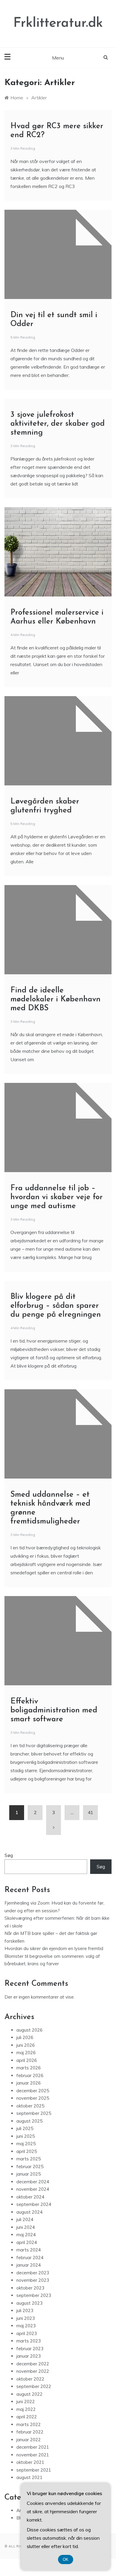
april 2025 (27, 2151)
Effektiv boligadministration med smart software (54, 1710)
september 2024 (34, 2204)
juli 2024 (25, 2219)
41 (90, 1812)
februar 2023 (30, 2349)
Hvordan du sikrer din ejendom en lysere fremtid (54, 1948)
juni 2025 (26, 2136)
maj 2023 (26, 2326)
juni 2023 (26, 2318)
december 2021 (33, 2447)
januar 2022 (29, 2440)
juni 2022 (26, 2402)
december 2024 (33, 2182)
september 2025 (34, 2113)
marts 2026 (29, 2068)
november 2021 (33, 2455)
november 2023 (33, 2280)
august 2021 (29, 2477)
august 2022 (29, 2394)
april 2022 (27, 2417)
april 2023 (27, 2333)
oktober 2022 (30, 2379)
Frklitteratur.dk (58, 23)
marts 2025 (29, 2159)
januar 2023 (29, 2356)
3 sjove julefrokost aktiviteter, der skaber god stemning (58, 424)
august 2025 (29, 2121)
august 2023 (29, 2303)
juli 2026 (25, 2037)
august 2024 (29, 2212)
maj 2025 (26, 2144)
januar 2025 (29, 2174)
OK (66, 2559)
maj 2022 (26, 2409)
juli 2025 (25, 2128)
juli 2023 (25, 2310)
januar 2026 (29, 2083)
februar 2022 (30, 2432)
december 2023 (33, 2273)
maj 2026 (26, 2053)
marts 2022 (29, 2424)
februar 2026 (30, 2075)
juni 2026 (26, 2045)
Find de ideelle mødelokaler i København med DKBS (55, 999)
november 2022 (33, 2371)
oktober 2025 (30, 2106)
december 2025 (33, 2091)
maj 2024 (26, 2235)
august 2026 (29, 2030)
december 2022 (33, 2364)
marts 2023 (29, 2341)
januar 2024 (29, 2265)
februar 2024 (30, 2258)
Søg (9, 1855)
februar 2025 (30, 2166)
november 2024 (33, 2189)
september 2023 (34, 2295)
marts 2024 (29, 2250)
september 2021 (34, 2470)
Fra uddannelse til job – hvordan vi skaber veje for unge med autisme (57, 1197)
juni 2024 (26, 2227)
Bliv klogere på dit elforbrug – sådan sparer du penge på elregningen (56, 1306)
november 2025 (33, 2098)
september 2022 (34, 2386)
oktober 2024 (30, 2197)
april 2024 (27, 2242)
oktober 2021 (30, 2462)
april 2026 (27, 2060)
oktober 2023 (30, 2288)
